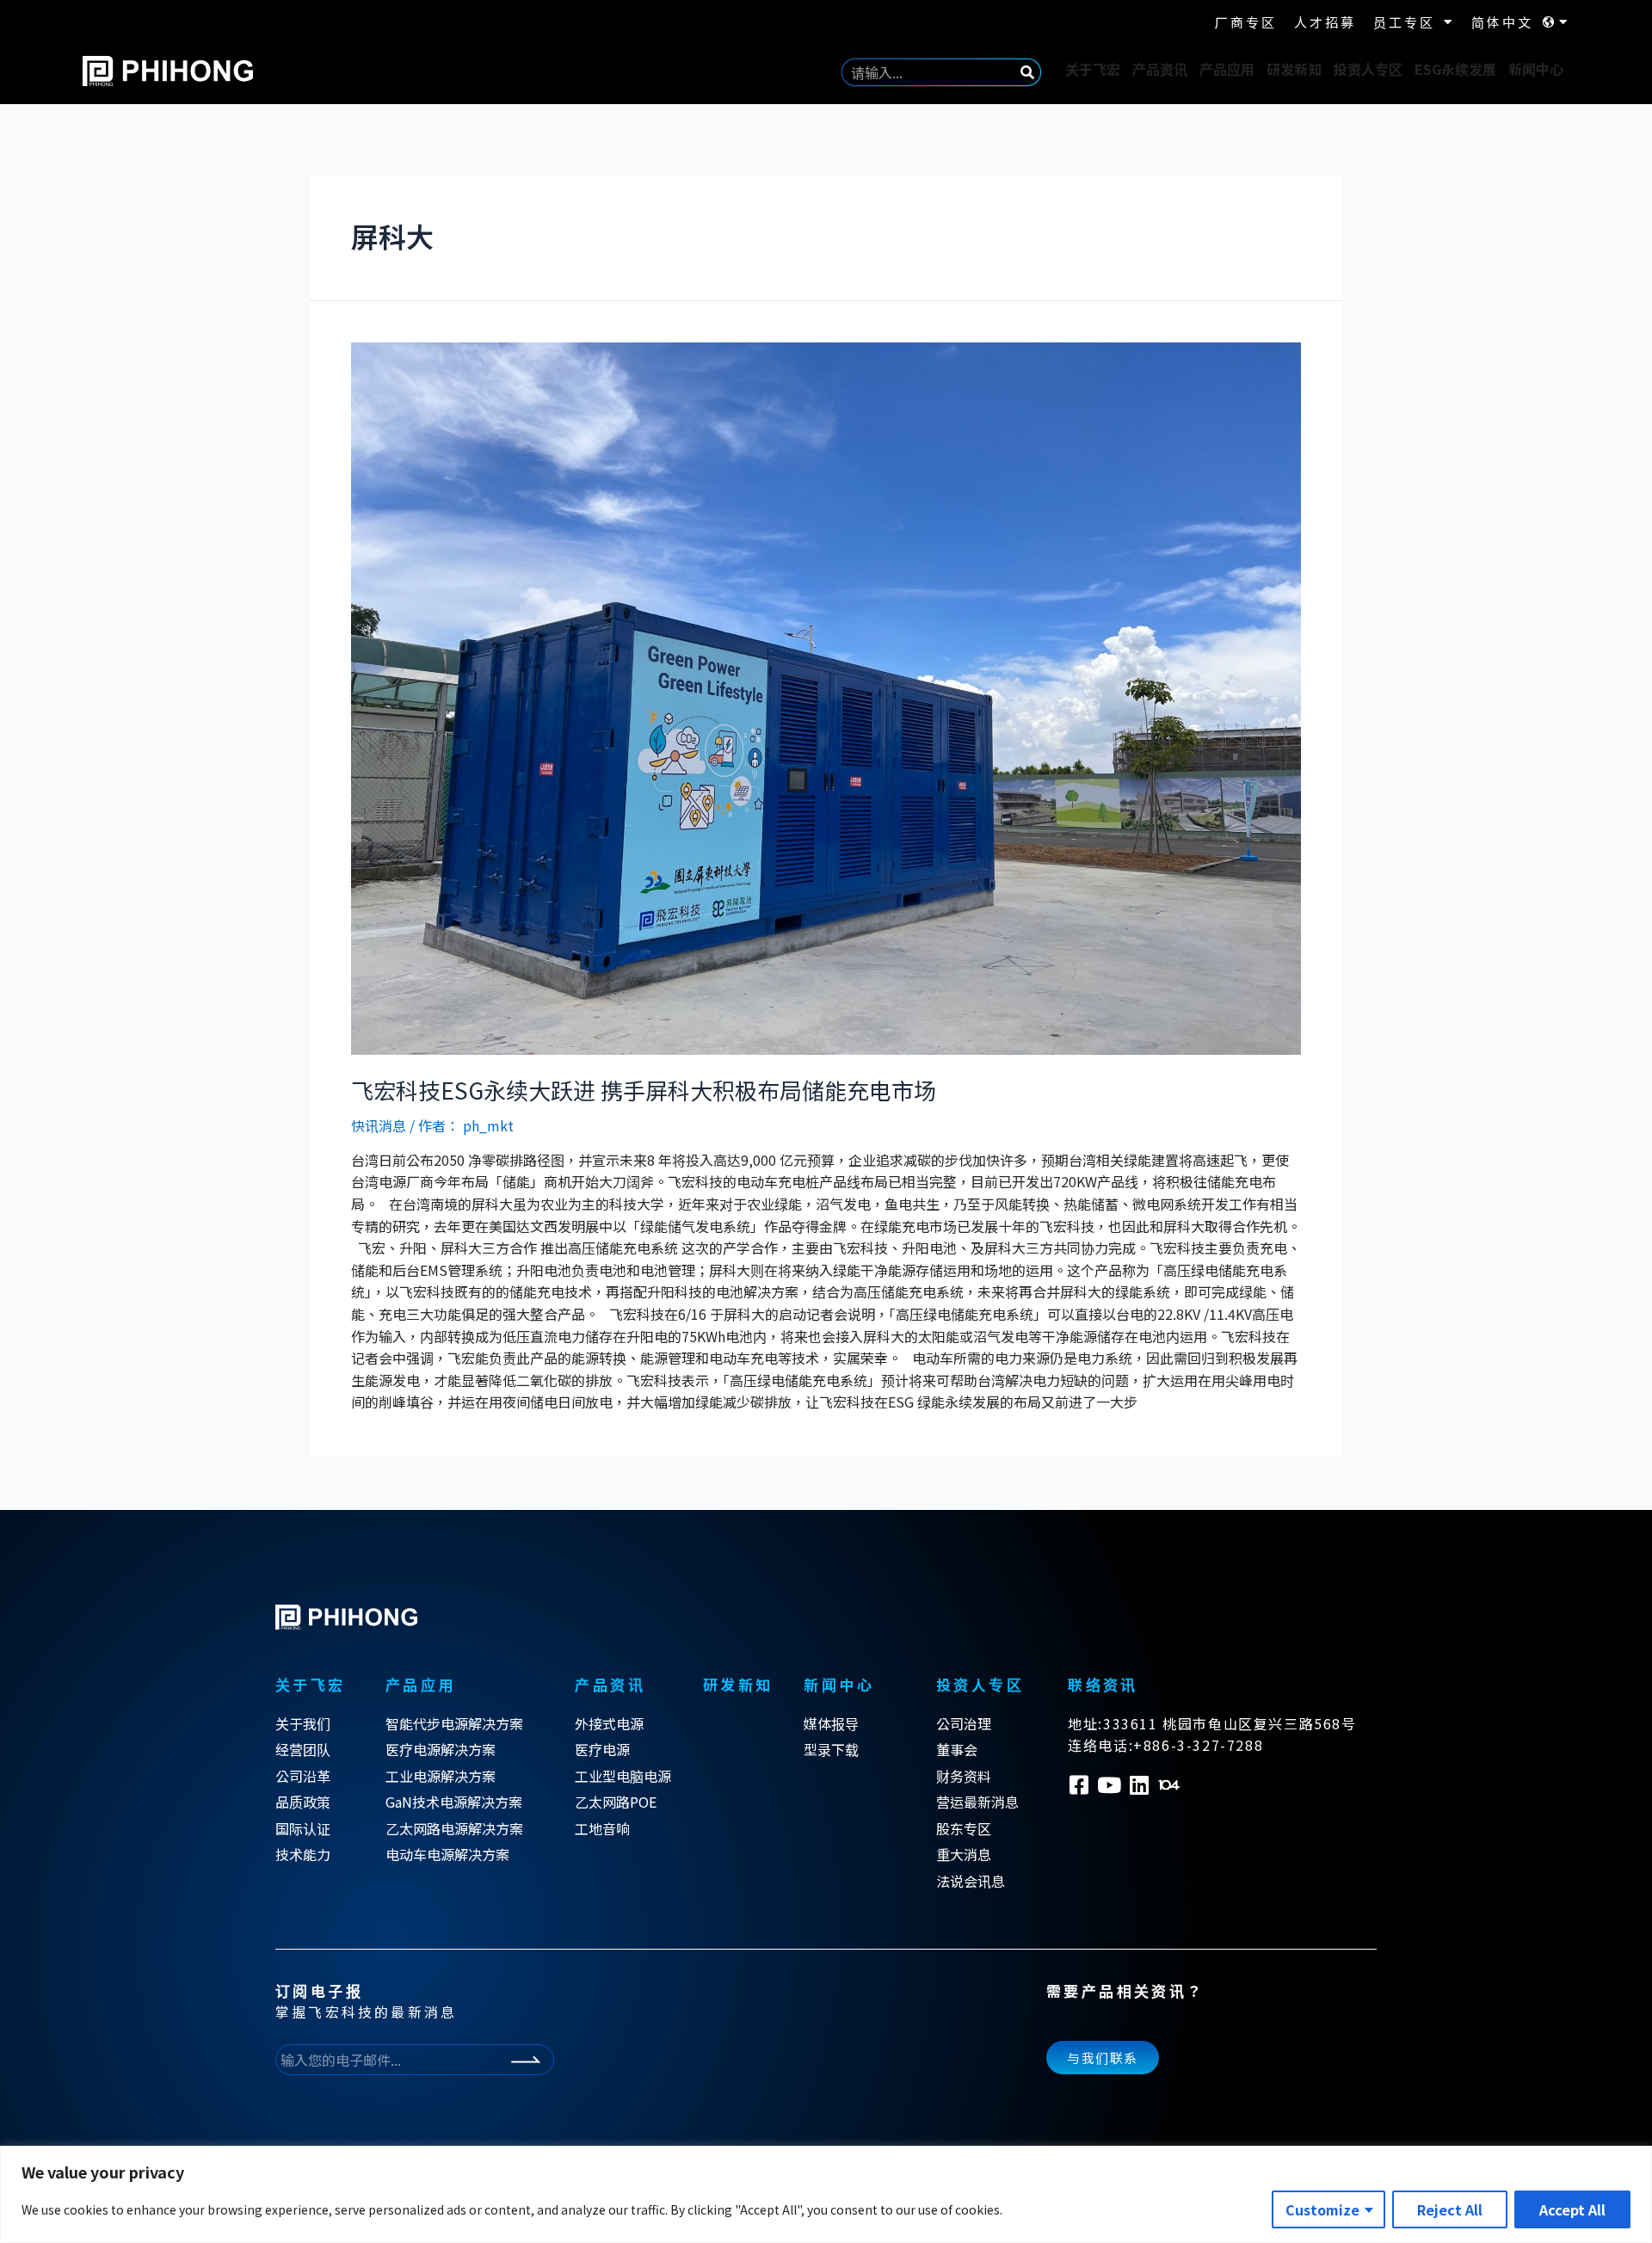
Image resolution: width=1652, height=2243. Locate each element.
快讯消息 (379, 1125)
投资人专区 (1368, 69)
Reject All (1450, 2209)
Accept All (1572, 2209)
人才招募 (1325, 22)
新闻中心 (1536, 69)
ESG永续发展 (1455, 69)
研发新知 (1294, 69)
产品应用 (1227, 69)
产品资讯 (1160, 69)
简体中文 (1502, 22)
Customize (1322, 2209)
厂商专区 (1246, 22)
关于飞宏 (1093, 69)
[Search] (1027, 72)
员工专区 (1404, 22)
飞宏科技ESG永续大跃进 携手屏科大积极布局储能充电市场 (644, 1090)
